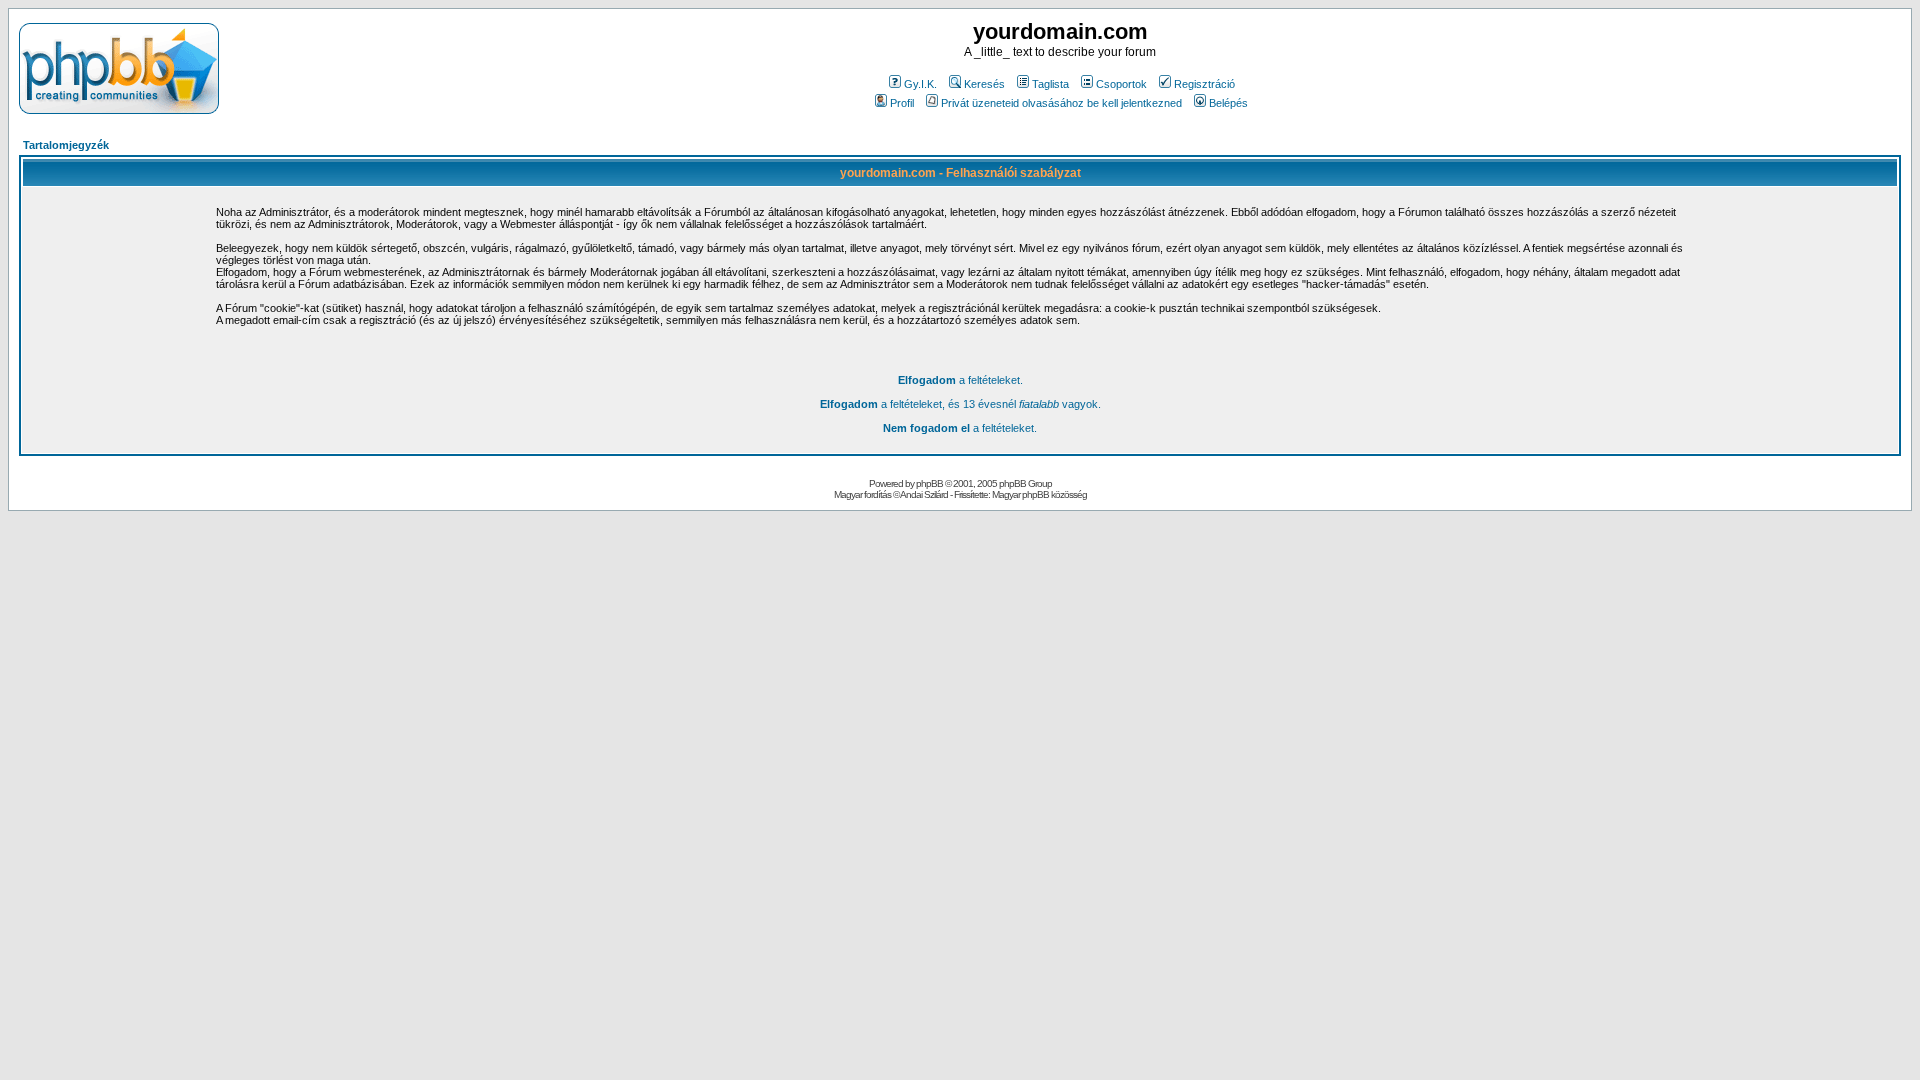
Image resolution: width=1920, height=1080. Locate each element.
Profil (902, 103)
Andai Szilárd (924, 494)
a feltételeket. (960, 380)
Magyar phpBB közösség (1039, 494)
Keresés (984, 84)
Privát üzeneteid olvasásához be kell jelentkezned (1061, 103)
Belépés (1228, 103)
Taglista (1050, 84)
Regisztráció (1204, 84)
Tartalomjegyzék (66, 145)
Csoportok (1121, 84)
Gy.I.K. (920, 84)
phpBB (929, 483)
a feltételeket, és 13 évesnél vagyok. (960, 404)
